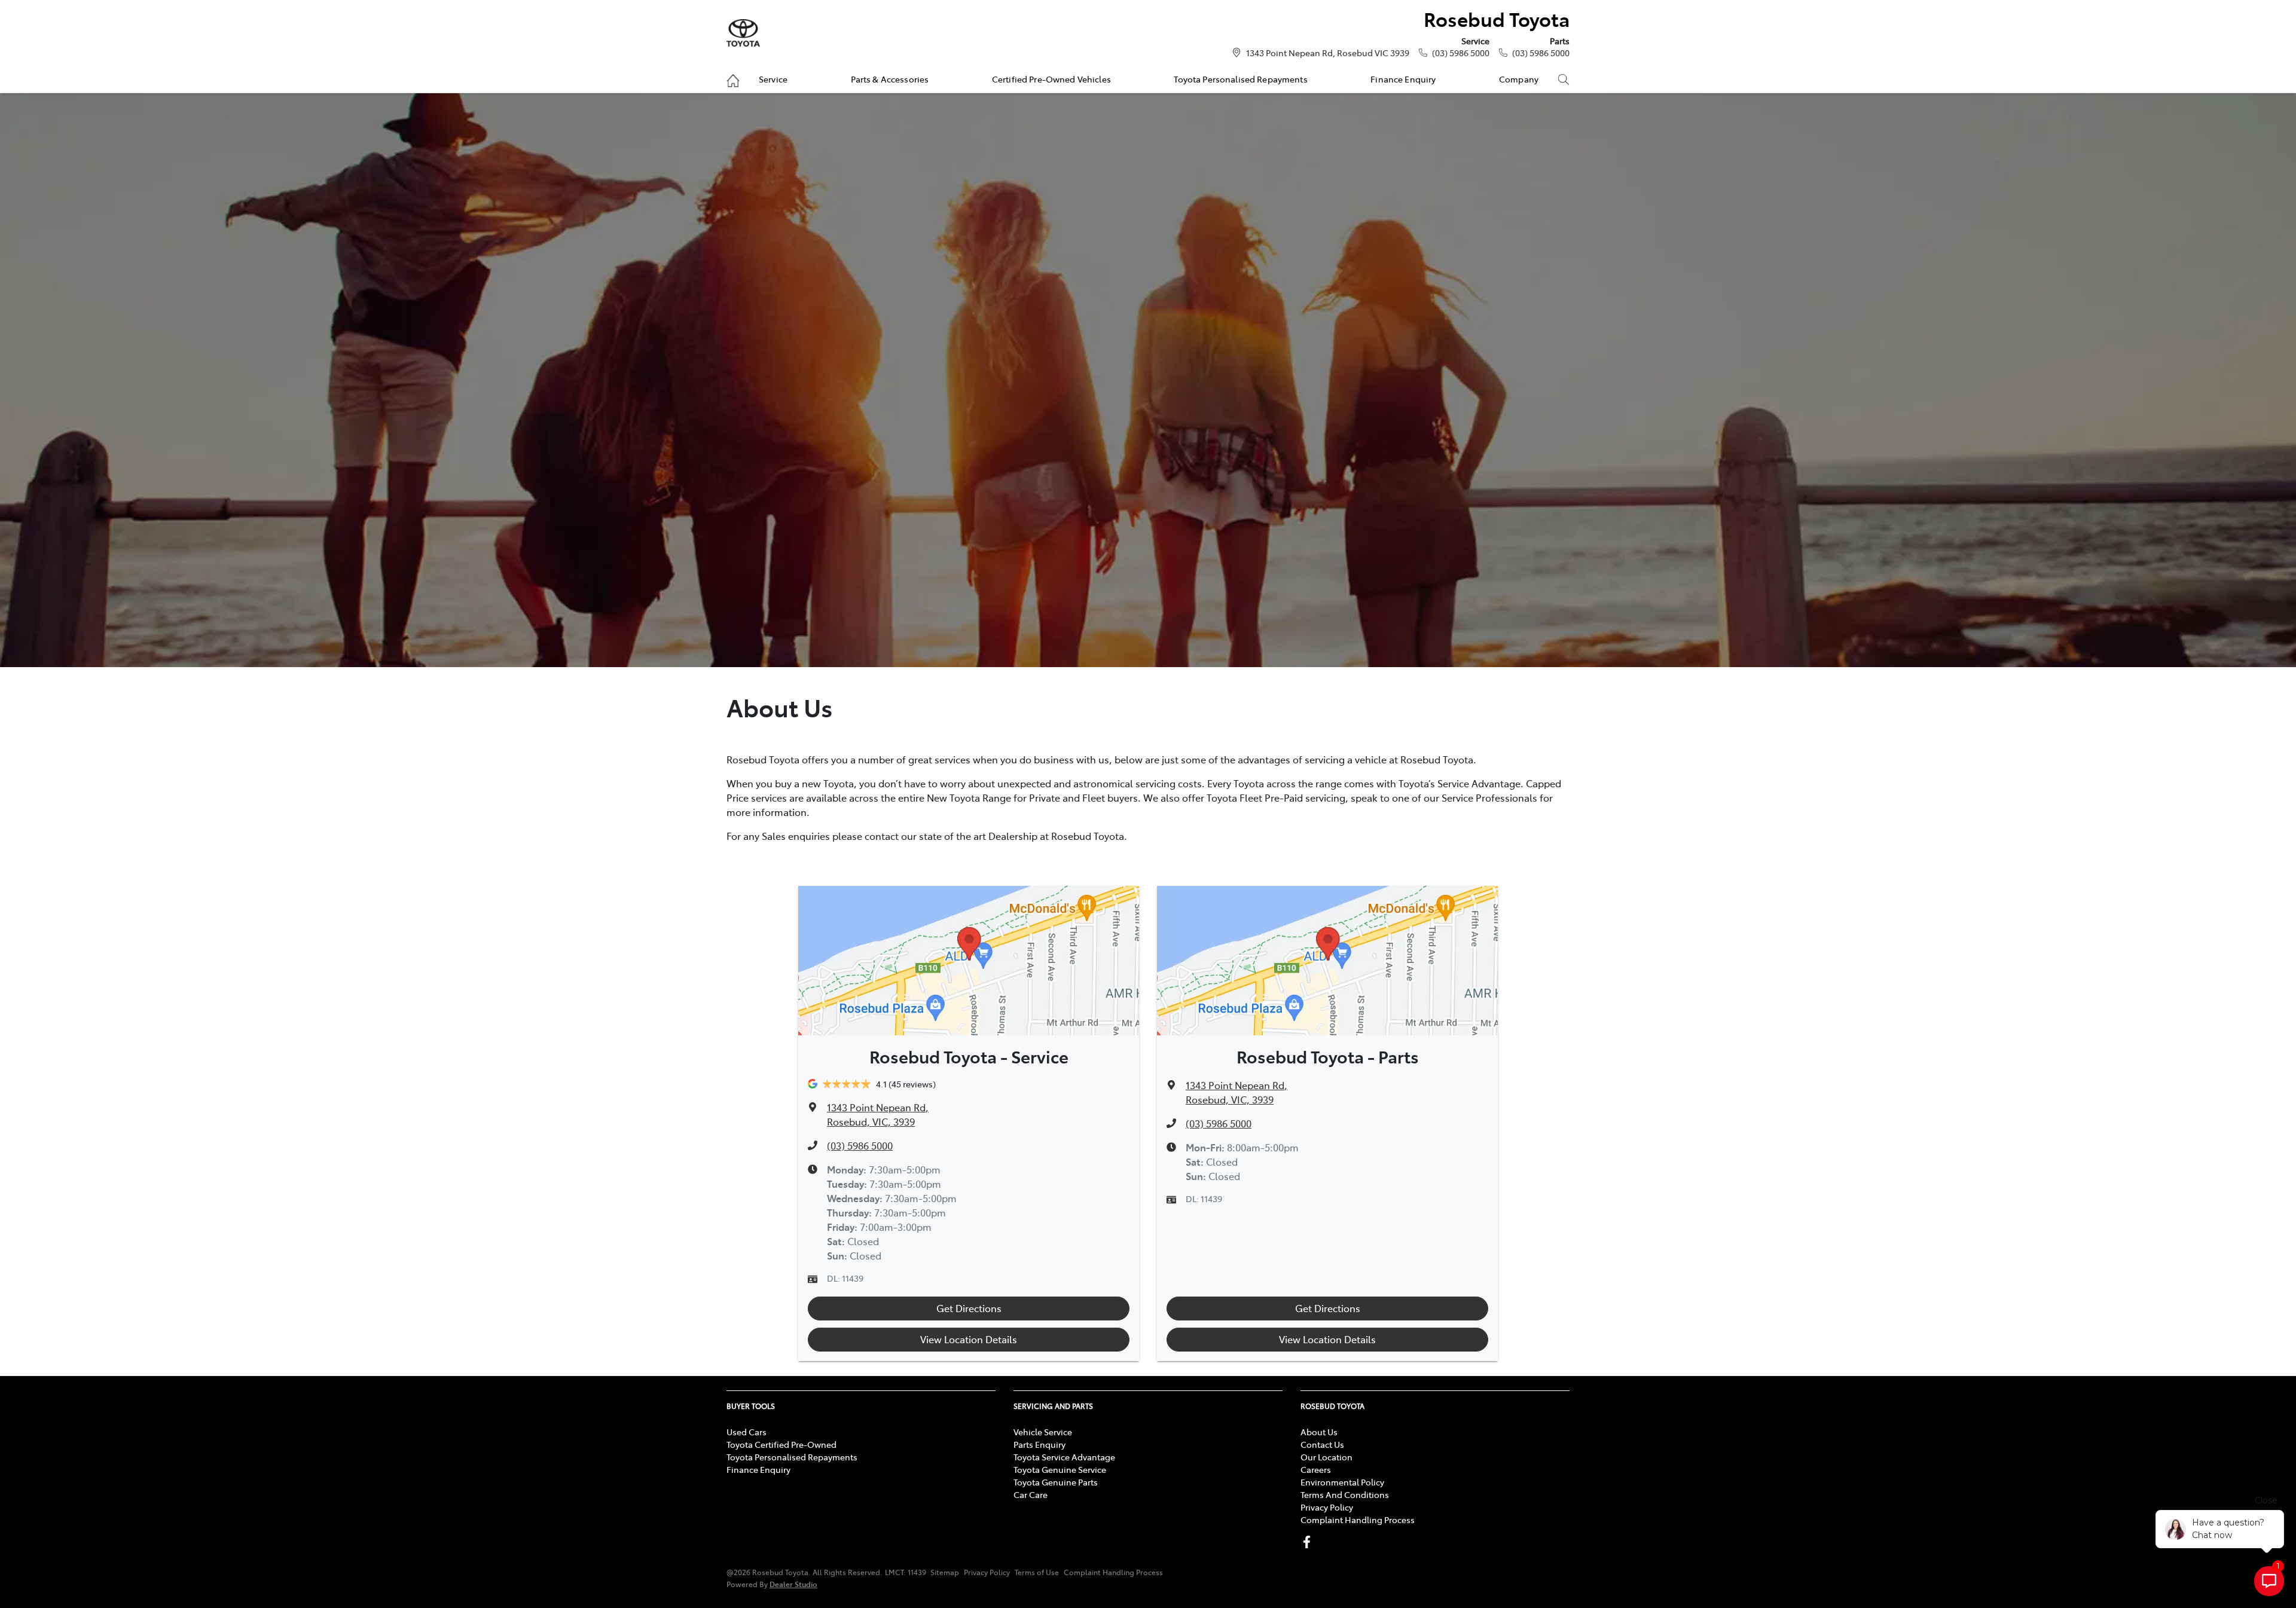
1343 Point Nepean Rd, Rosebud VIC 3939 (1328, 53)
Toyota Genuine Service (1060, 1469)
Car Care (1031, 1494)
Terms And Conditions (1345, 1494)
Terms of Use (1037, 1572)
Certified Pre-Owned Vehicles (1051, 79)
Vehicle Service (1043, 1432)
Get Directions (969, 1308)
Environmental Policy (1342, 1482)
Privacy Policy (1327, 1507)
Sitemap (945, 1572)
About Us (1319, 1432)
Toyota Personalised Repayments (1240, 79)
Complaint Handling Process (1358, 1520)
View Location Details (969, 1339)
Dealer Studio (793, 1584)
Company (1519, 79)
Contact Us (1322, 1444)
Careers (1316, 1469)
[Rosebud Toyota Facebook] (1309, 1542)
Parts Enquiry (1039, 1444)
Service (773, 79)
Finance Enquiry (1403, 79)
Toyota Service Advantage (1064, 1457)
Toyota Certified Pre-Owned (781, 1444)
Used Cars (746, 1432)
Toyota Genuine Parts (1056, 1482)
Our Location (1326, 1457)
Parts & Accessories (890, 79)
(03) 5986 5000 (1461, 53)
